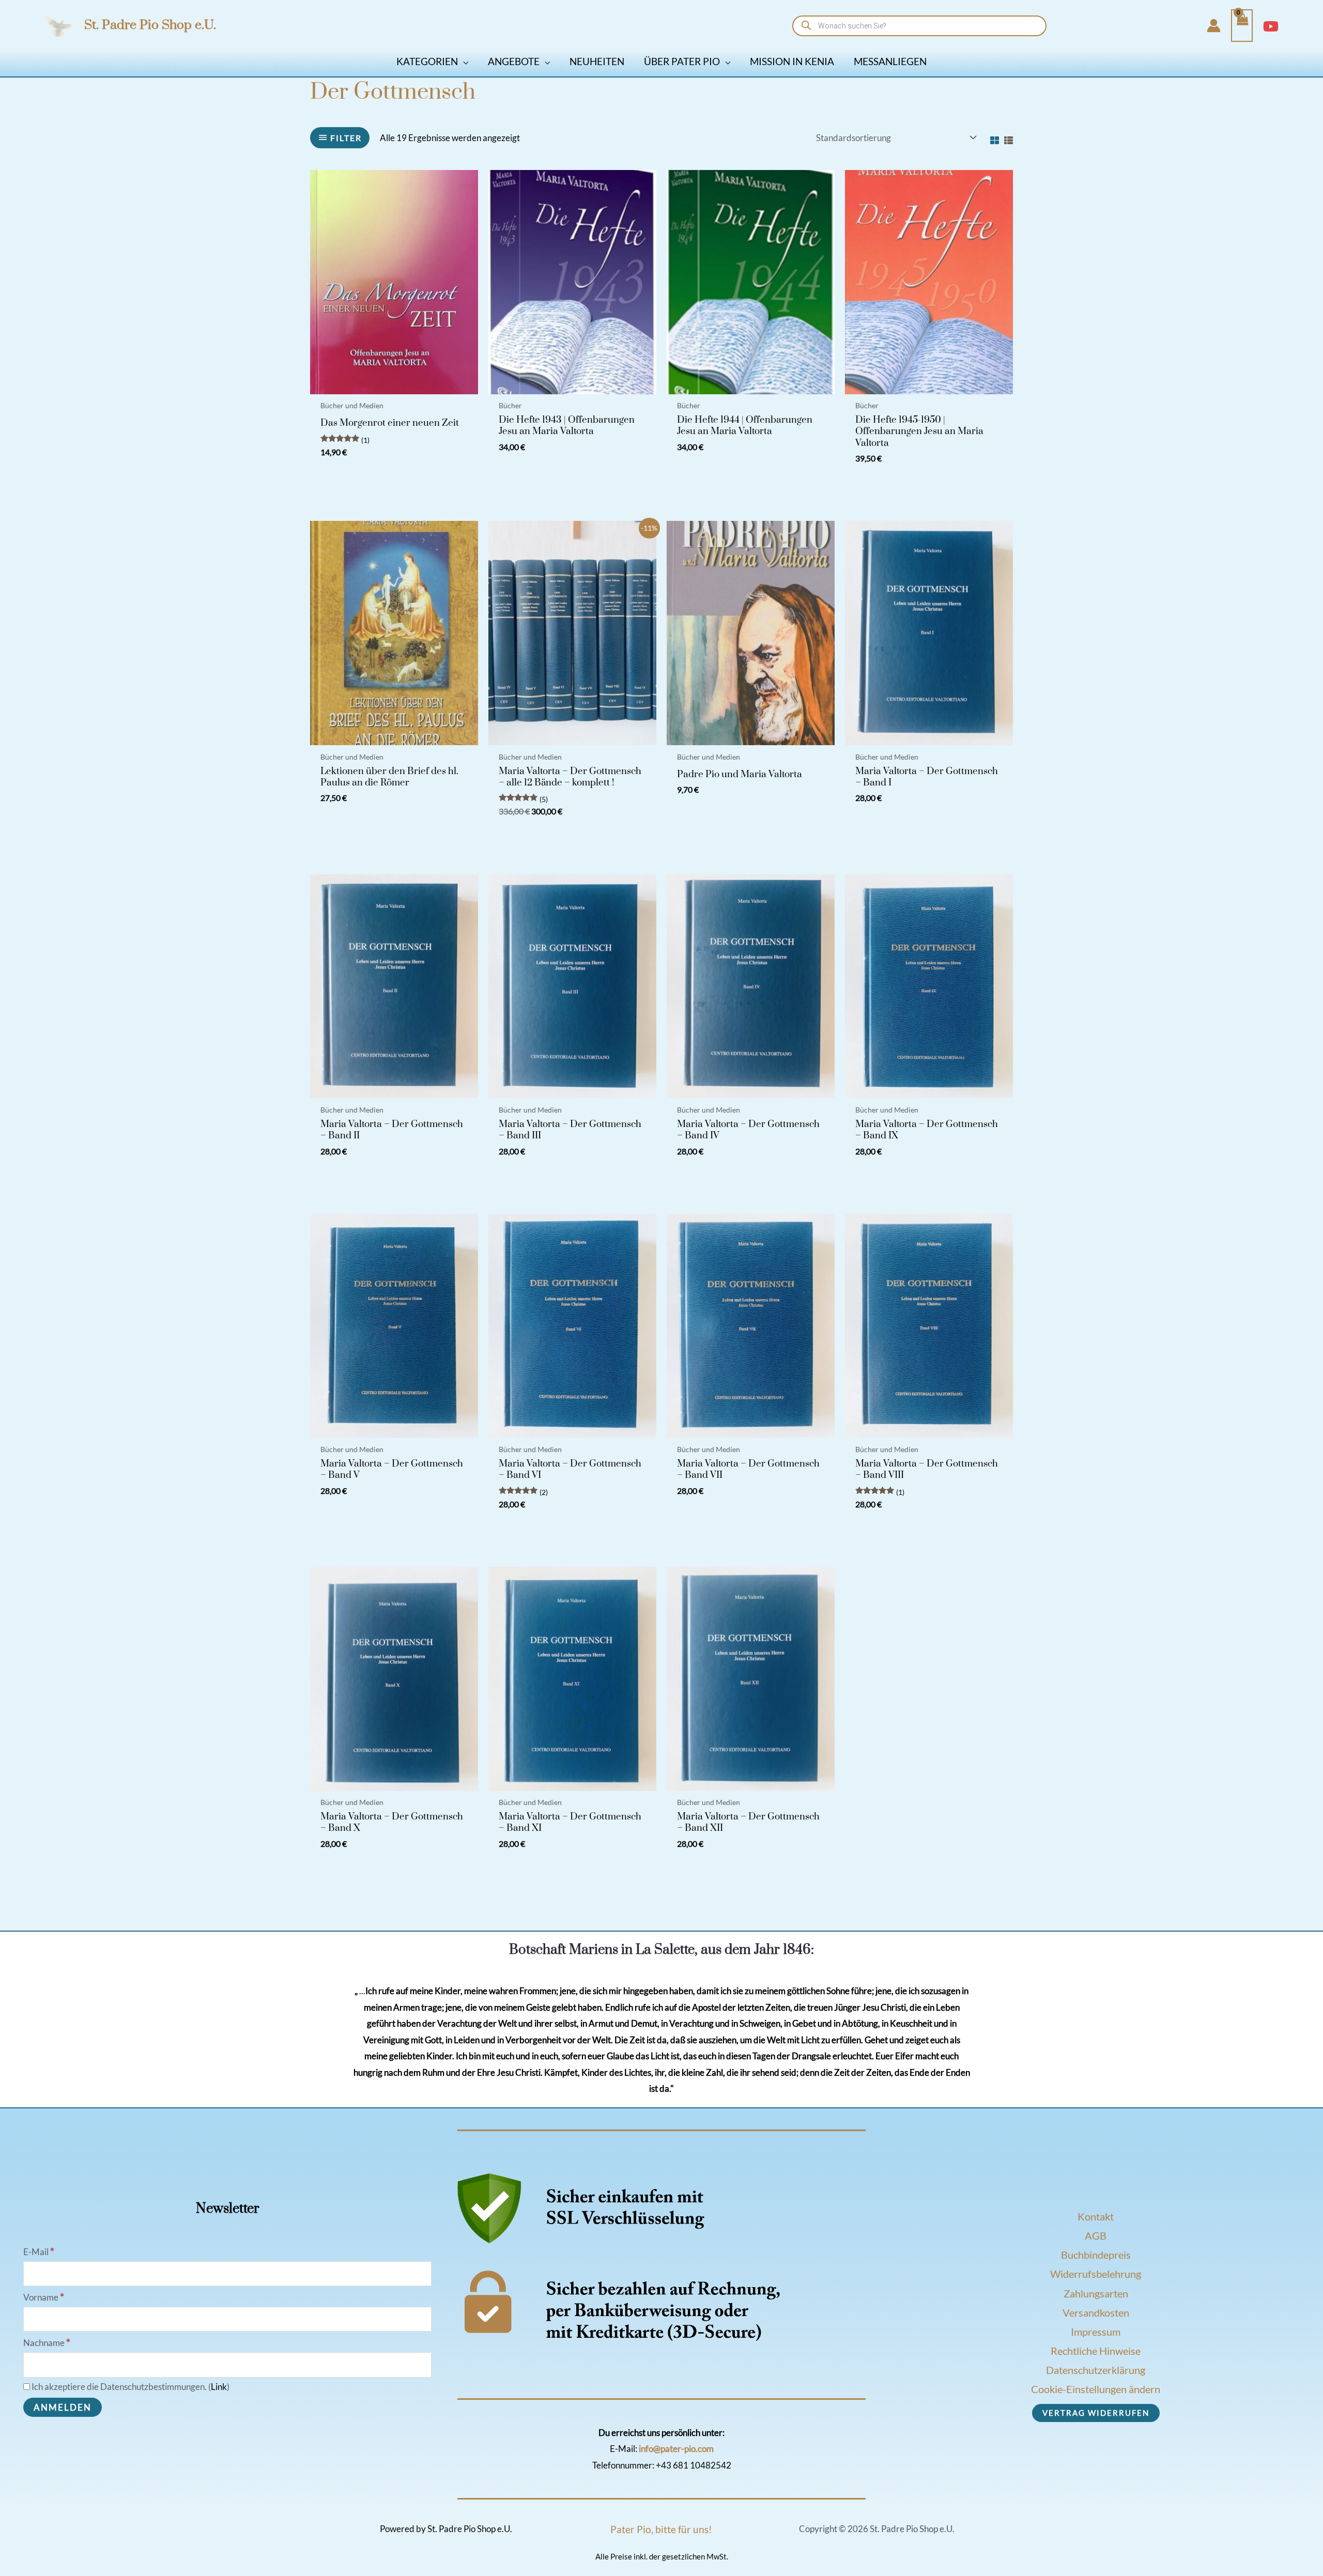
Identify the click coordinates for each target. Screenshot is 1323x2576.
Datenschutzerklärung (1096, 2370)
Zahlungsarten (1096, 2293)
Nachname (47, 2343)
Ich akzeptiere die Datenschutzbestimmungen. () (130, 2387)
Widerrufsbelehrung (1096, 2274)
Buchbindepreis (1096, 2255)
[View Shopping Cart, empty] (1242, 26)
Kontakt (1096, 2216)
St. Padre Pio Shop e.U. (150, 25)
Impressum (1096, 2332)
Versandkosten (1096, 2312)
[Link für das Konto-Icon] (1214, 26)
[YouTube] (1271, 26)
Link (219, 2387)
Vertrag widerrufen (1096, 2413)
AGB (1096, 2235)
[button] (463, 61)
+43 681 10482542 (694, 2465)
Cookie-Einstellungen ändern (1096, 2389)
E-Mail (39, 2252)
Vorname (44, 2297)
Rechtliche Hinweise (1096, 2351)
